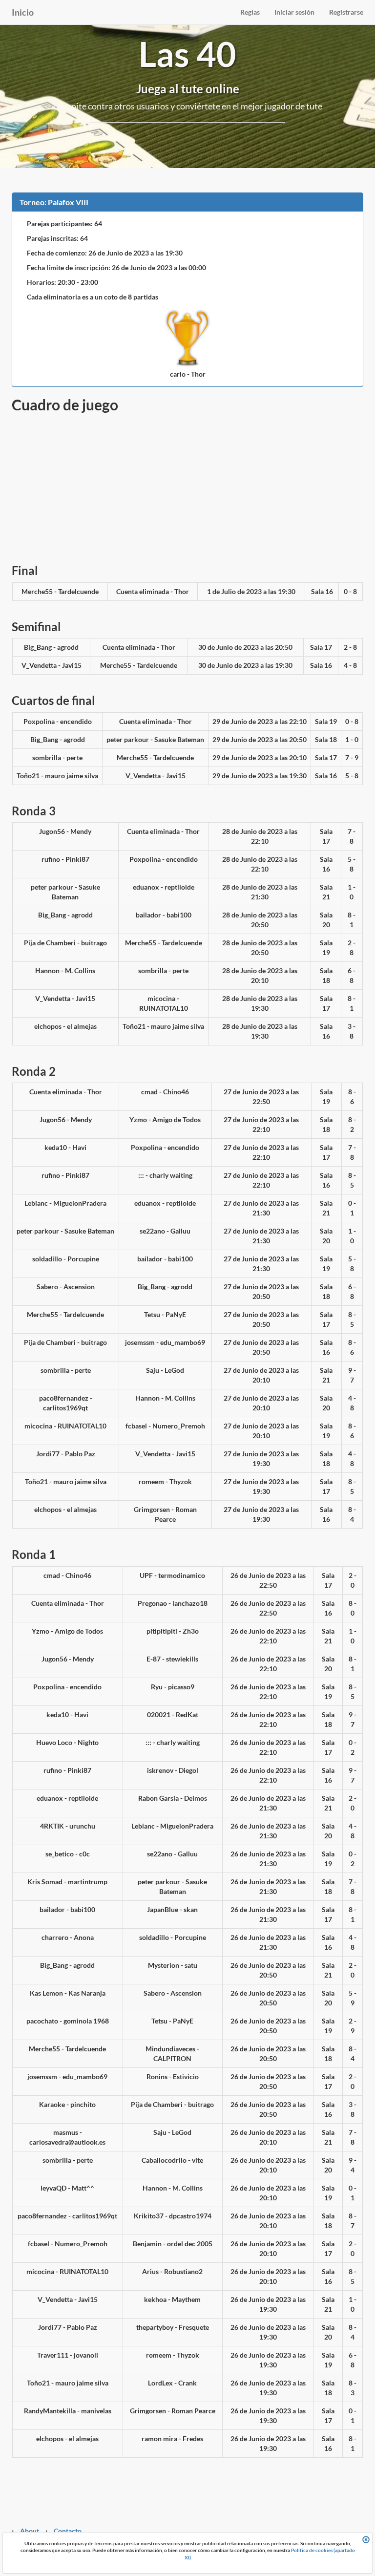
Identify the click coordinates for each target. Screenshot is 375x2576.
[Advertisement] (187, 486)
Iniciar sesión (294, 12)
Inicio (23, 12)
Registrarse (346, 12)
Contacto (68, 2531)
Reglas (250, 12)
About (30, 2531)
